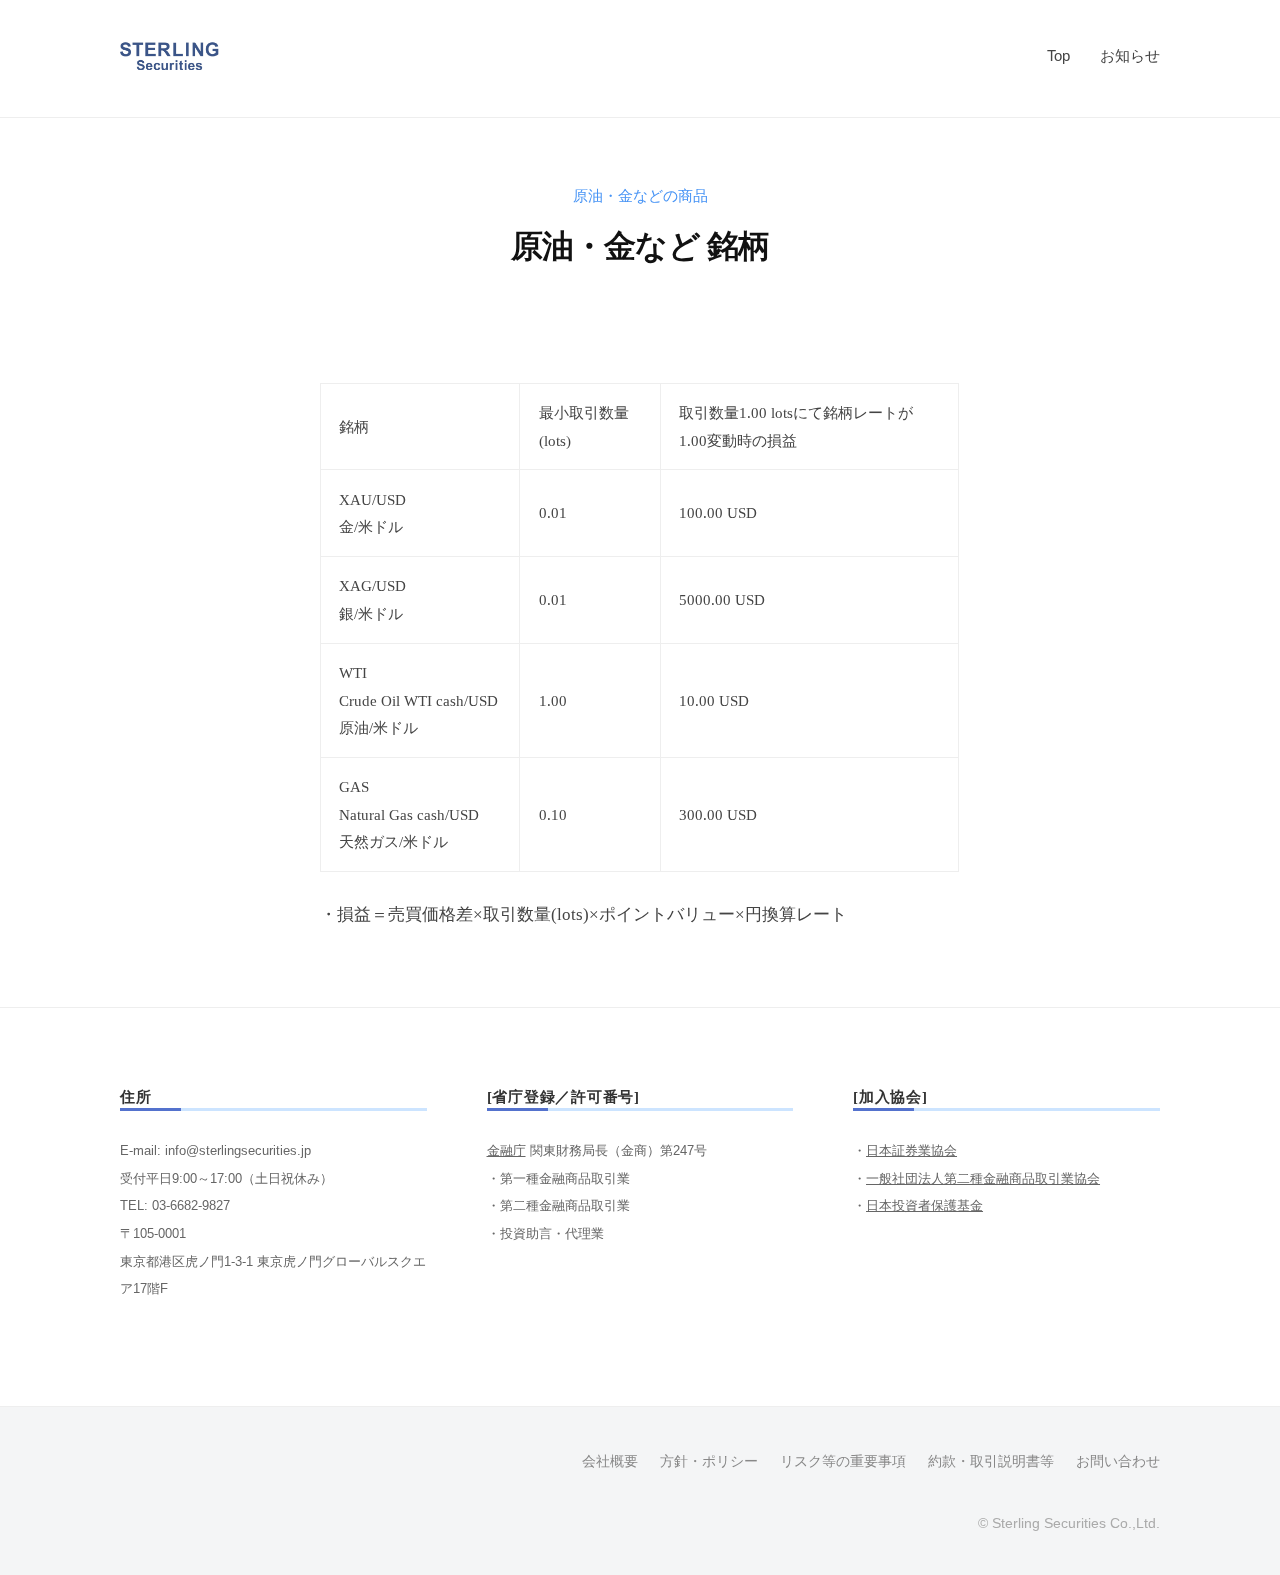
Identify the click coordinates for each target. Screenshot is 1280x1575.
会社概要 (610, 1461)
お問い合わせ (1118, 1461)
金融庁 (506, 1150)
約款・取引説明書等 (991, 1461)
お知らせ (1130, 55)
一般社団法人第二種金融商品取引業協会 (983, 1178)
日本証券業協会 (911, 1150)
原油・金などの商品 (640, 195)
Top (1058, 55)
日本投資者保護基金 (924, 1205)
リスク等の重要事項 (843, 1461)
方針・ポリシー (709, 1461)
